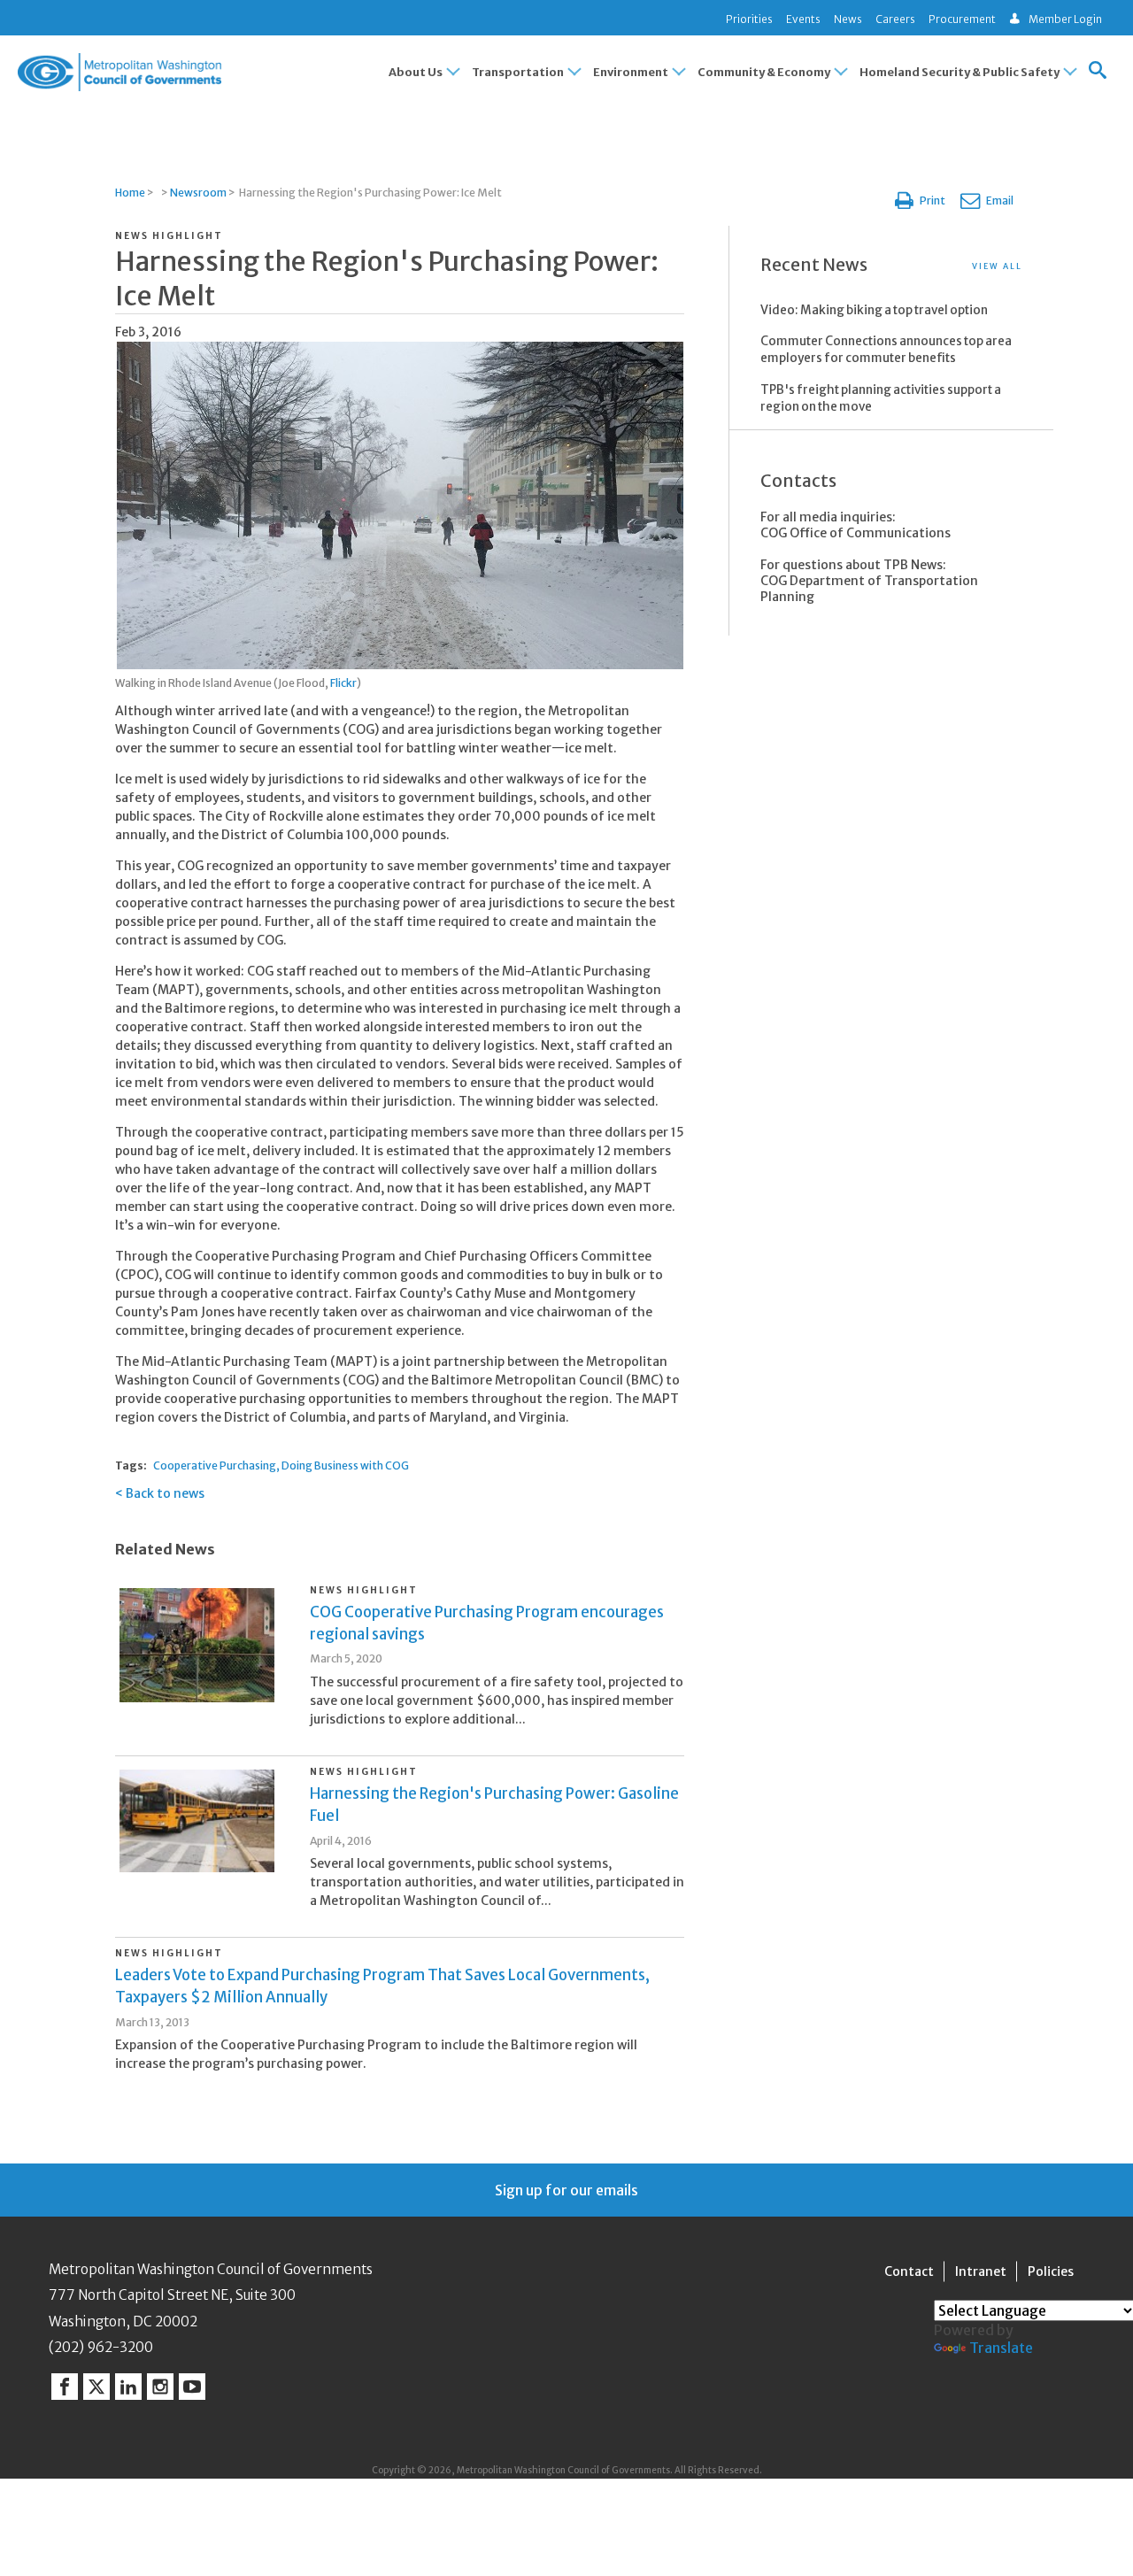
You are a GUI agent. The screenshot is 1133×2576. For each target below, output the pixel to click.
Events (803, 19)
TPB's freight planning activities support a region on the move (881, 398)
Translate (1001, 2348)
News (848, 19)
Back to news (165, 1493)
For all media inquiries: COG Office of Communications (856, 525)
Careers (895, 19)
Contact (909, 2271)
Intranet (981, 2271)
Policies (1051, 2271)
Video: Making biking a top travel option (874, 310)
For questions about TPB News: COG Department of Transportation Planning (869, 581)
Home (130, 193)
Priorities (749, 19)
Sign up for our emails (566, 2190)
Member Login (1065, 19)
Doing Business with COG (345, 1465)
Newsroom (198, 193)
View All (997, 266)
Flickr (343, 683)
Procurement (962, 19)
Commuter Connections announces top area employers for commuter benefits (886, 350)
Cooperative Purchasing (215, 1465)
